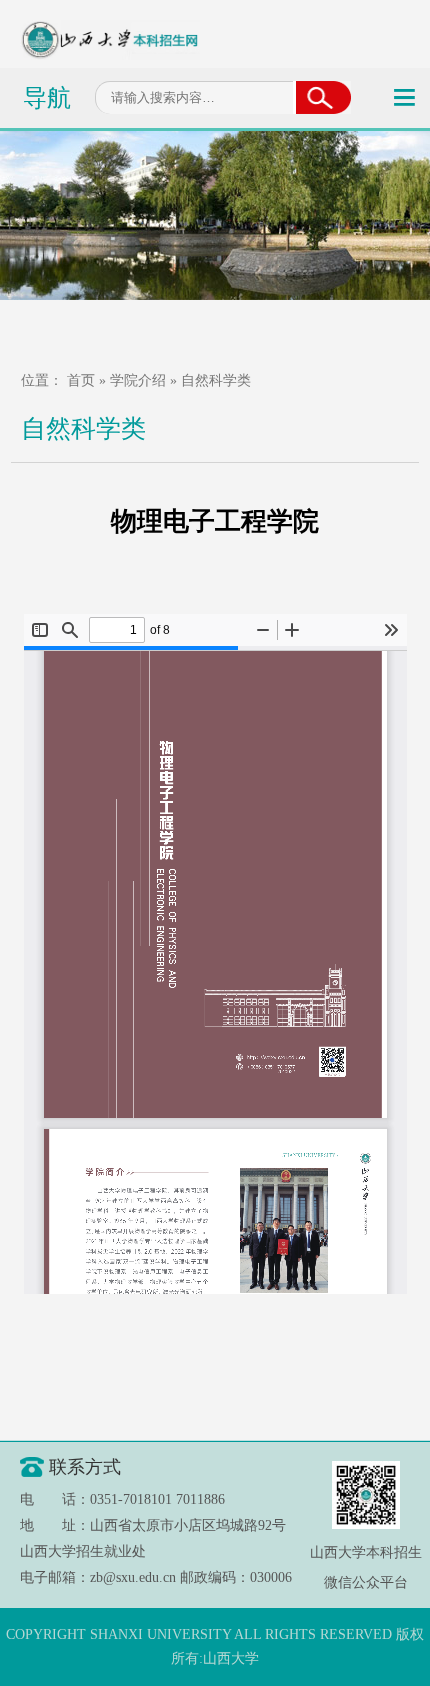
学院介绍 (138, 380)
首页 (81, 380)
